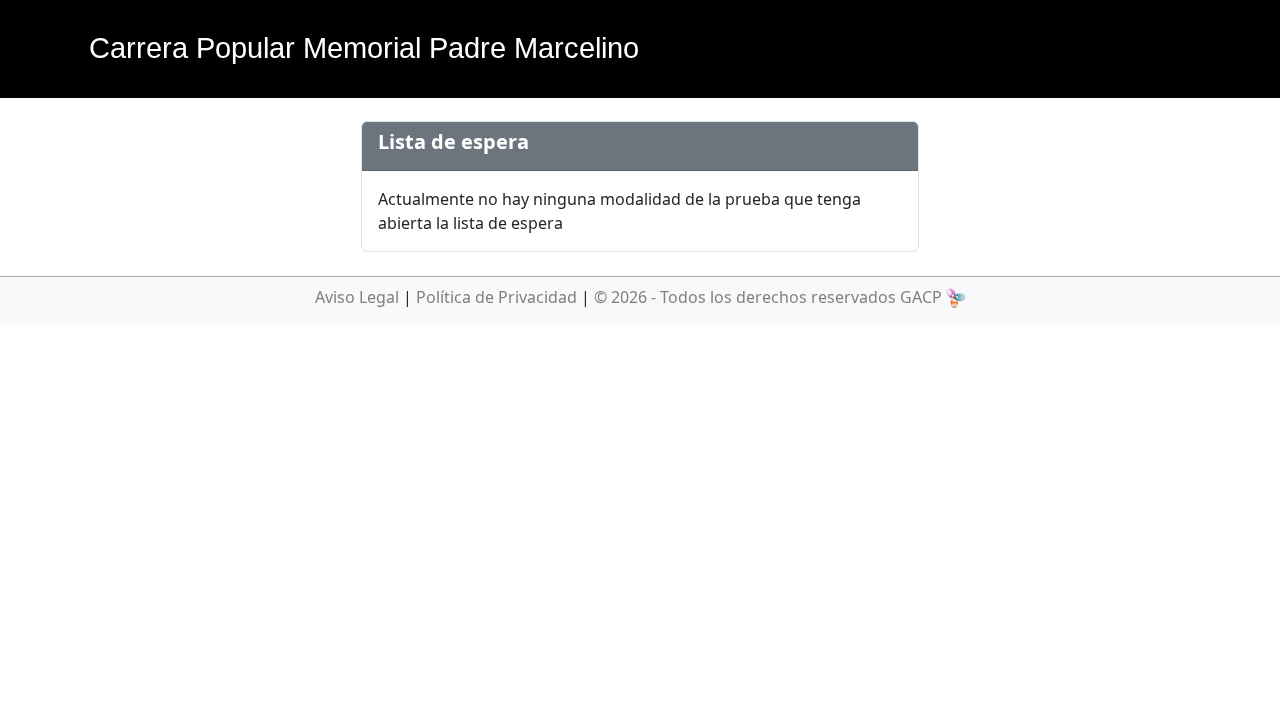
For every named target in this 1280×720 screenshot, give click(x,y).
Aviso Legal (357, 297)
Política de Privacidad (496, 297)
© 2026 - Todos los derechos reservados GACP (768, 297)
